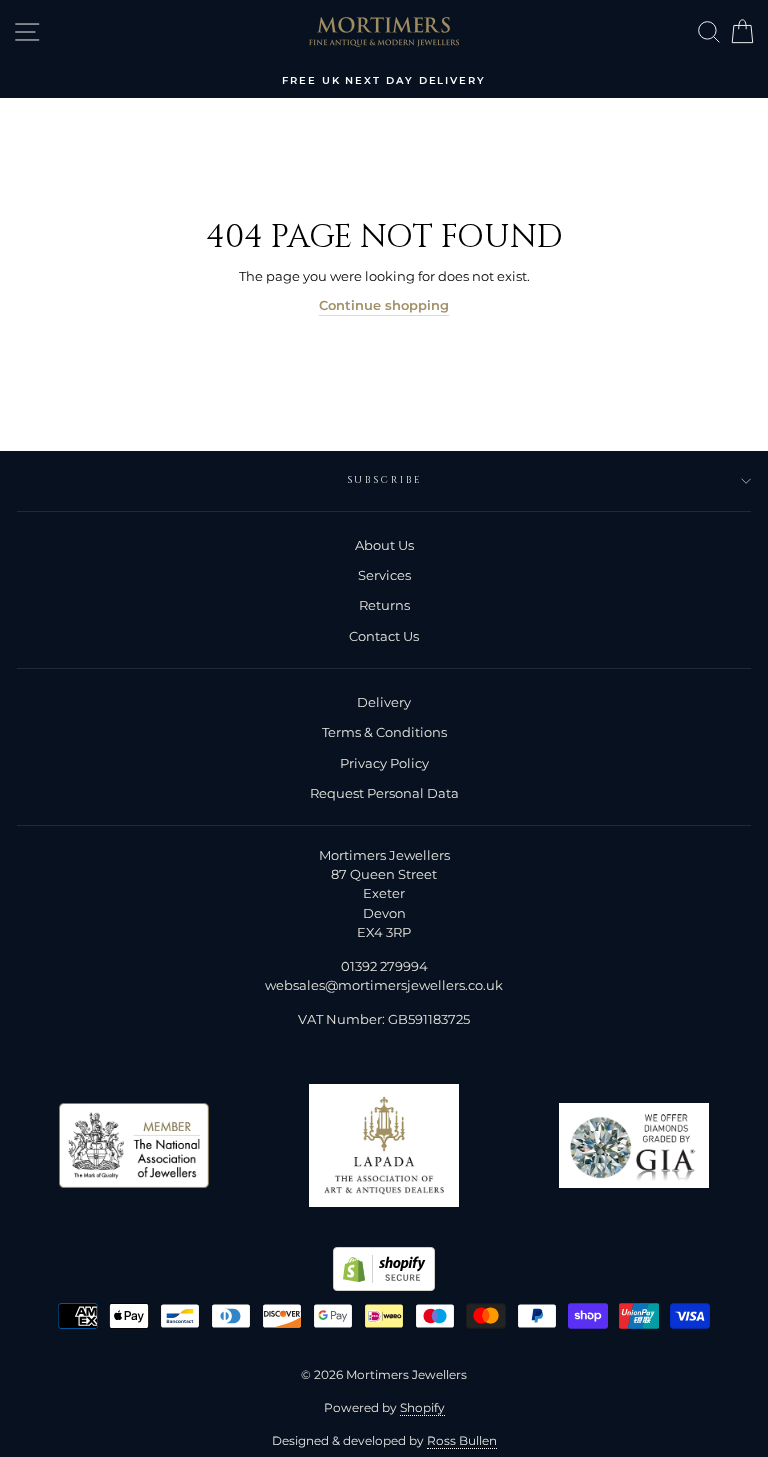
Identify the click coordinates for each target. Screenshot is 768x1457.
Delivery (384, 702)
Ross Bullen (462, 1440)
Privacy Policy (384, 763)
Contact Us (384, 636)
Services (384, 575)
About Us (384, 545)
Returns (384, 605)
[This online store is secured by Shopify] (384, 1286)
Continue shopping (384, 305)
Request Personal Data (384, 793)
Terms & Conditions (384, 732)
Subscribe (384, 480)
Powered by (384, 1407)
